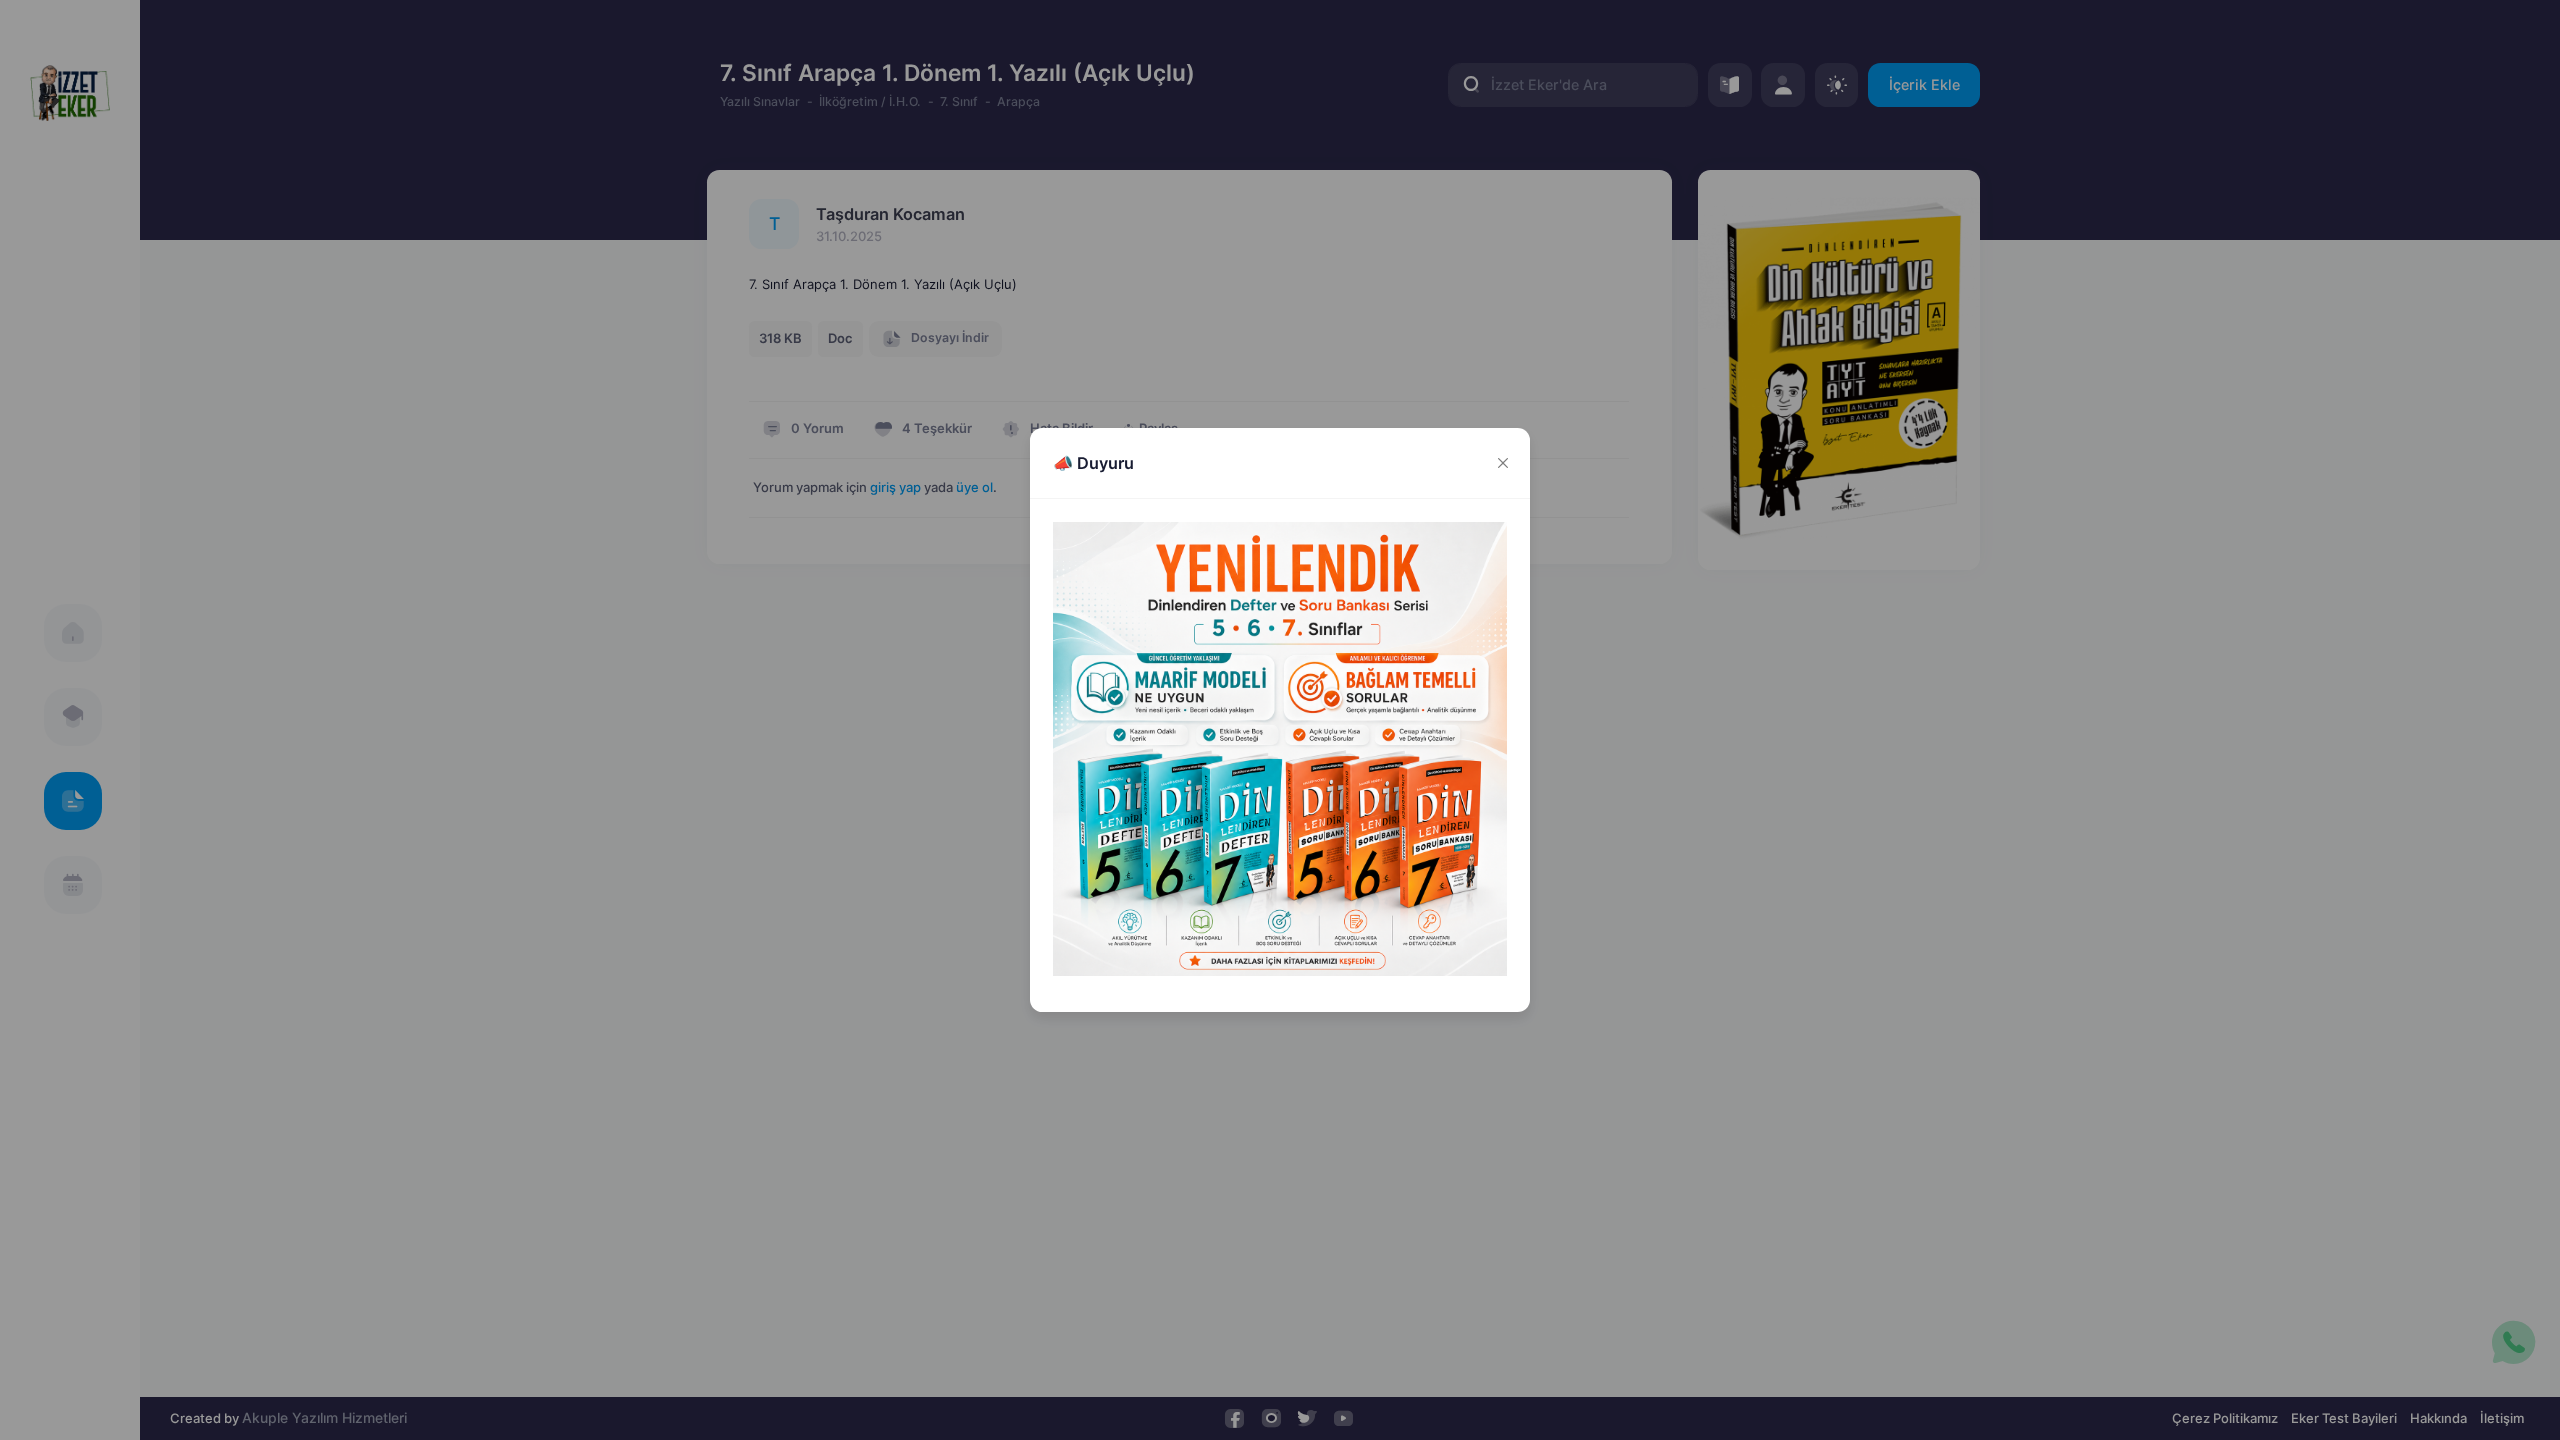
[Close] (1502, 463)
